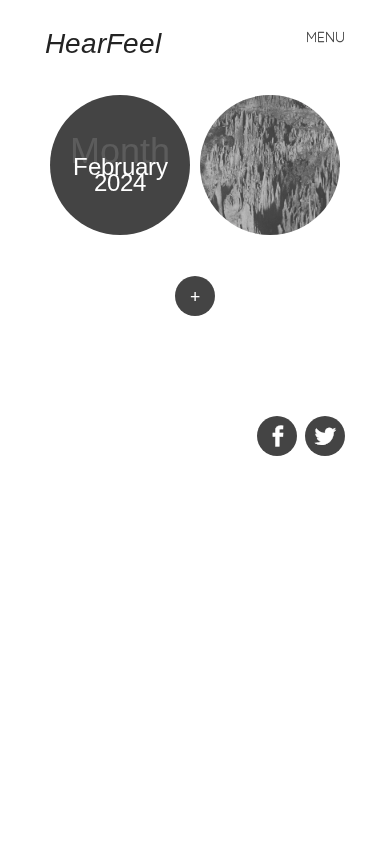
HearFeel (103, 43)
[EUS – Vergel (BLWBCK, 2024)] (270, 165)
